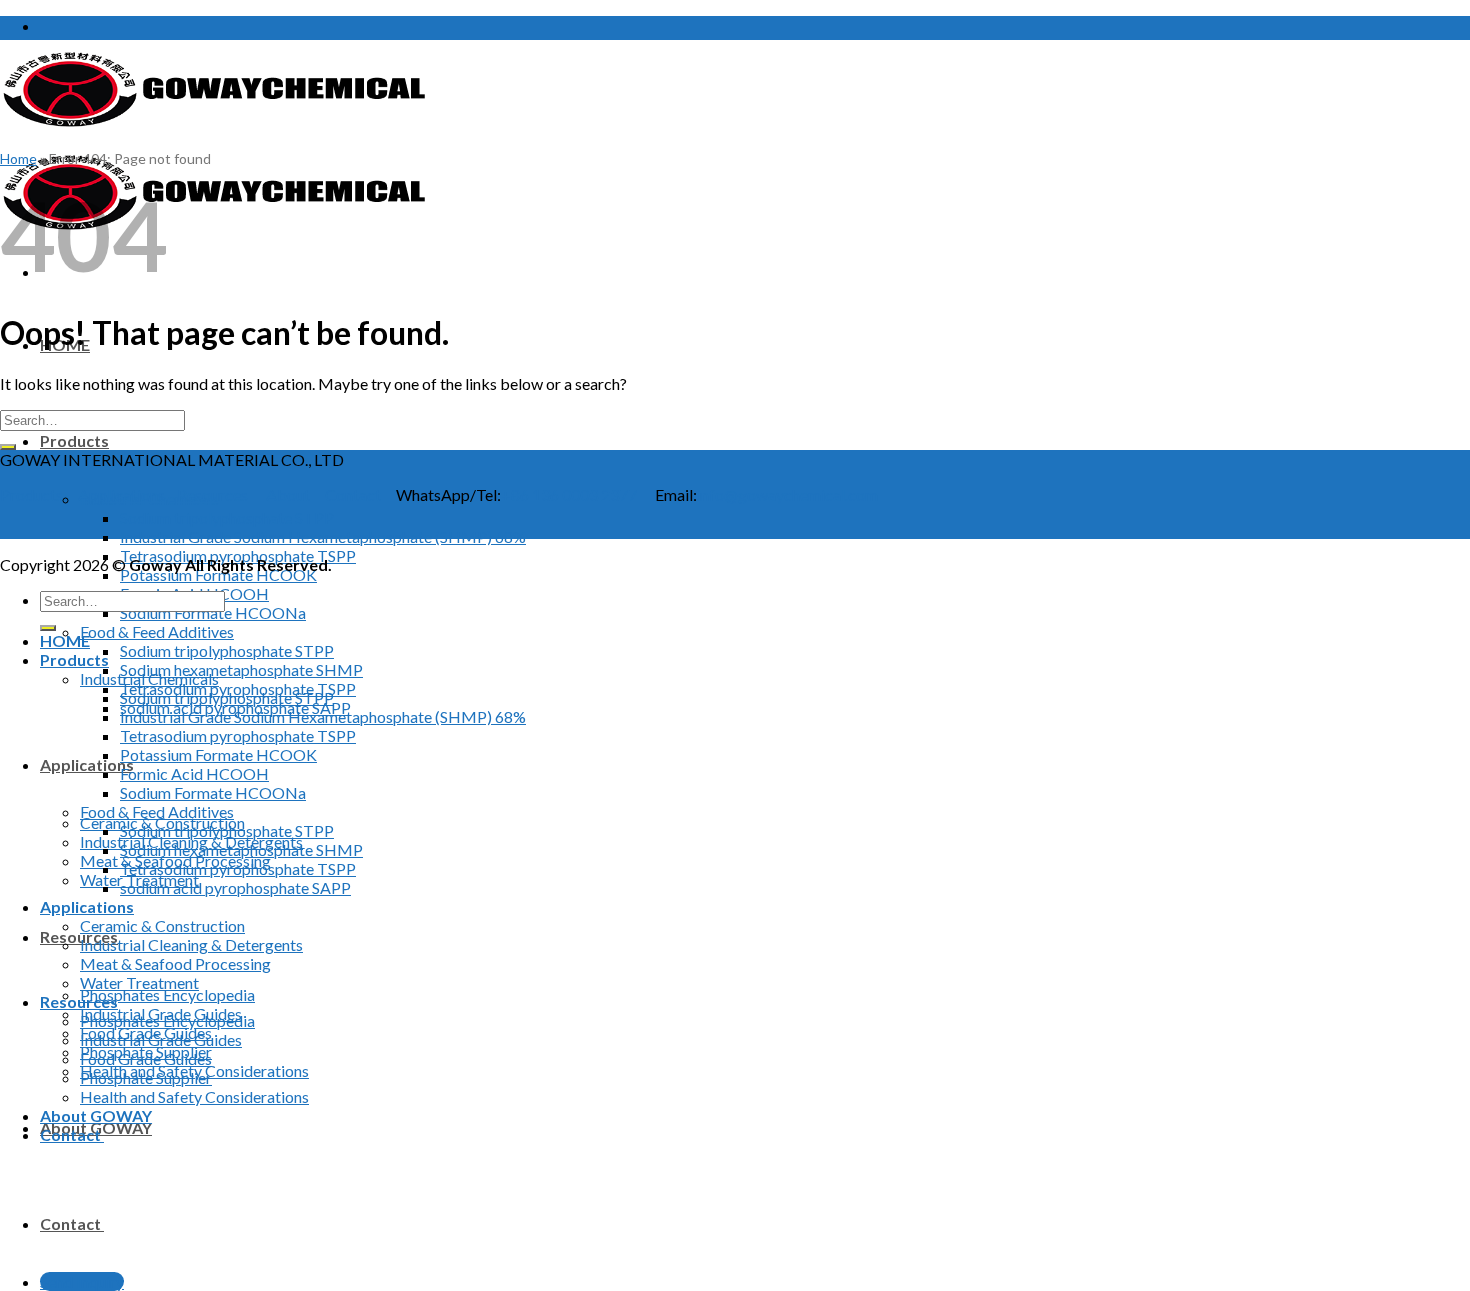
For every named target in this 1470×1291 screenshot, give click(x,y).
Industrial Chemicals (149, 678)
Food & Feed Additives (157, 631)
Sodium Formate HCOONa (213, 612)
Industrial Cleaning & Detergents (191, 944)
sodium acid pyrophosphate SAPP (235, 887)
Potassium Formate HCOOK (218, 574)
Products (74, 440)
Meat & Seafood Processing (175, 963)
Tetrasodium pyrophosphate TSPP (238, 735)
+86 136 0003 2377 (569, 494)
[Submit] (8, 447)
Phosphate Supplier (146, 1077)
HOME (65, 640)
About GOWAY (96, 1115)
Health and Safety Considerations (194, 1096)
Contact (72, 1223)
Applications (87, 764)
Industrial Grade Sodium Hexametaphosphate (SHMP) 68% (323, 536)
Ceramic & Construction (162, 925)
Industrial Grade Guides (161, 1039)
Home (18, 158)
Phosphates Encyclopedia (167, 994)
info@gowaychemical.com (787, 494)
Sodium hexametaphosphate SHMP (241, 669)
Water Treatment (139, 982)
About (288, 494)
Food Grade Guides (146, 1058)
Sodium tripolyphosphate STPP (227, 517)
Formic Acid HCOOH (194, 773)
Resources (79, 936)
